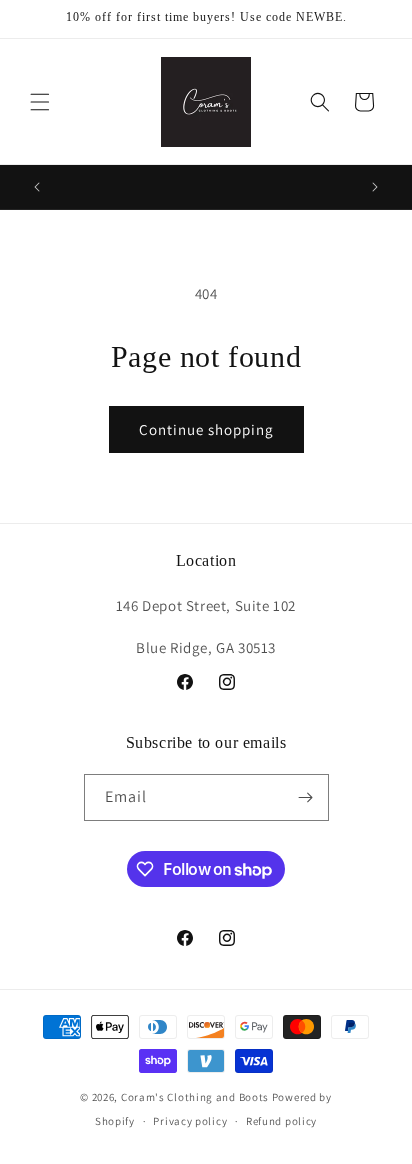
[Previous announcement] (37, 187)
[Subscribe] (306, 797)
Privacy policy (190, 1121)
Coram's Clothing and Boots (195, 1097)
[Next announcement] (375, 187)
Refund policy (281, 1121)
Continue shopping (206, 429)
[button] (40, 102)
